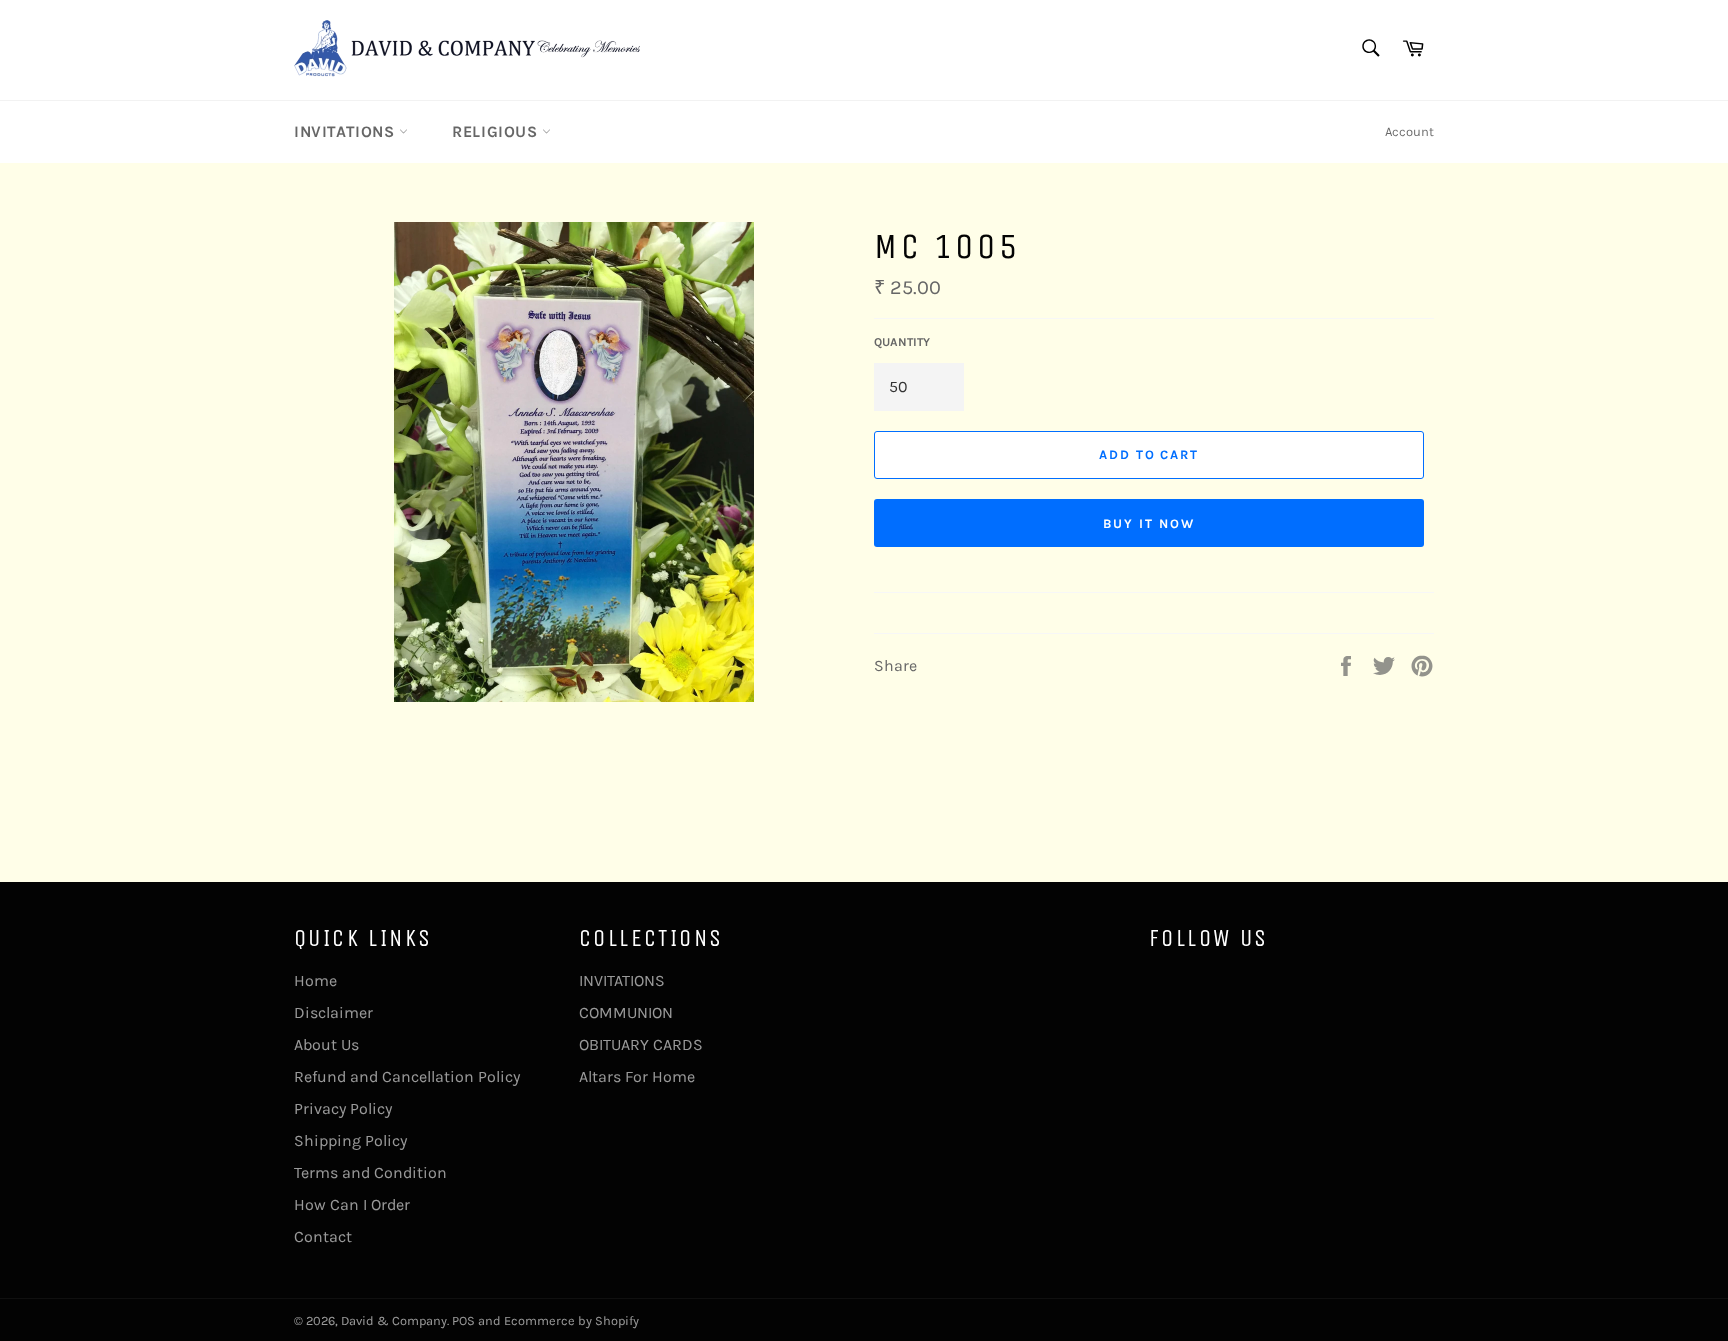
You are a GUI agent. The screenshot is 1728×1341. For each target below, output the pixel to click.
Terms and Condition (370, 1172)
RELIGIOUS (497, 131)
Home (315, 980)
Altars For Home (637, 1076)
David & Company (394, 1320)
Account (1409, 131)
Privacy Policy (343, 1108)
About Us (326, 1044)
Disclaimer (333, 1012)
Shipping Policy (350, 1140)
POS (463, 1320)
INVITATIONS (346, 131)
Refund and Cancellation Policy (407, 1076)
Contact (323, 1236)
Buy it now (1149, 523)
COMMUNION (626, 1012)
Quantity (902, 342)
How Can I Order (352, 1204)
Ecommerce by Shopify (571, 1320)
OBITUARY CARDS (641, 1044)
